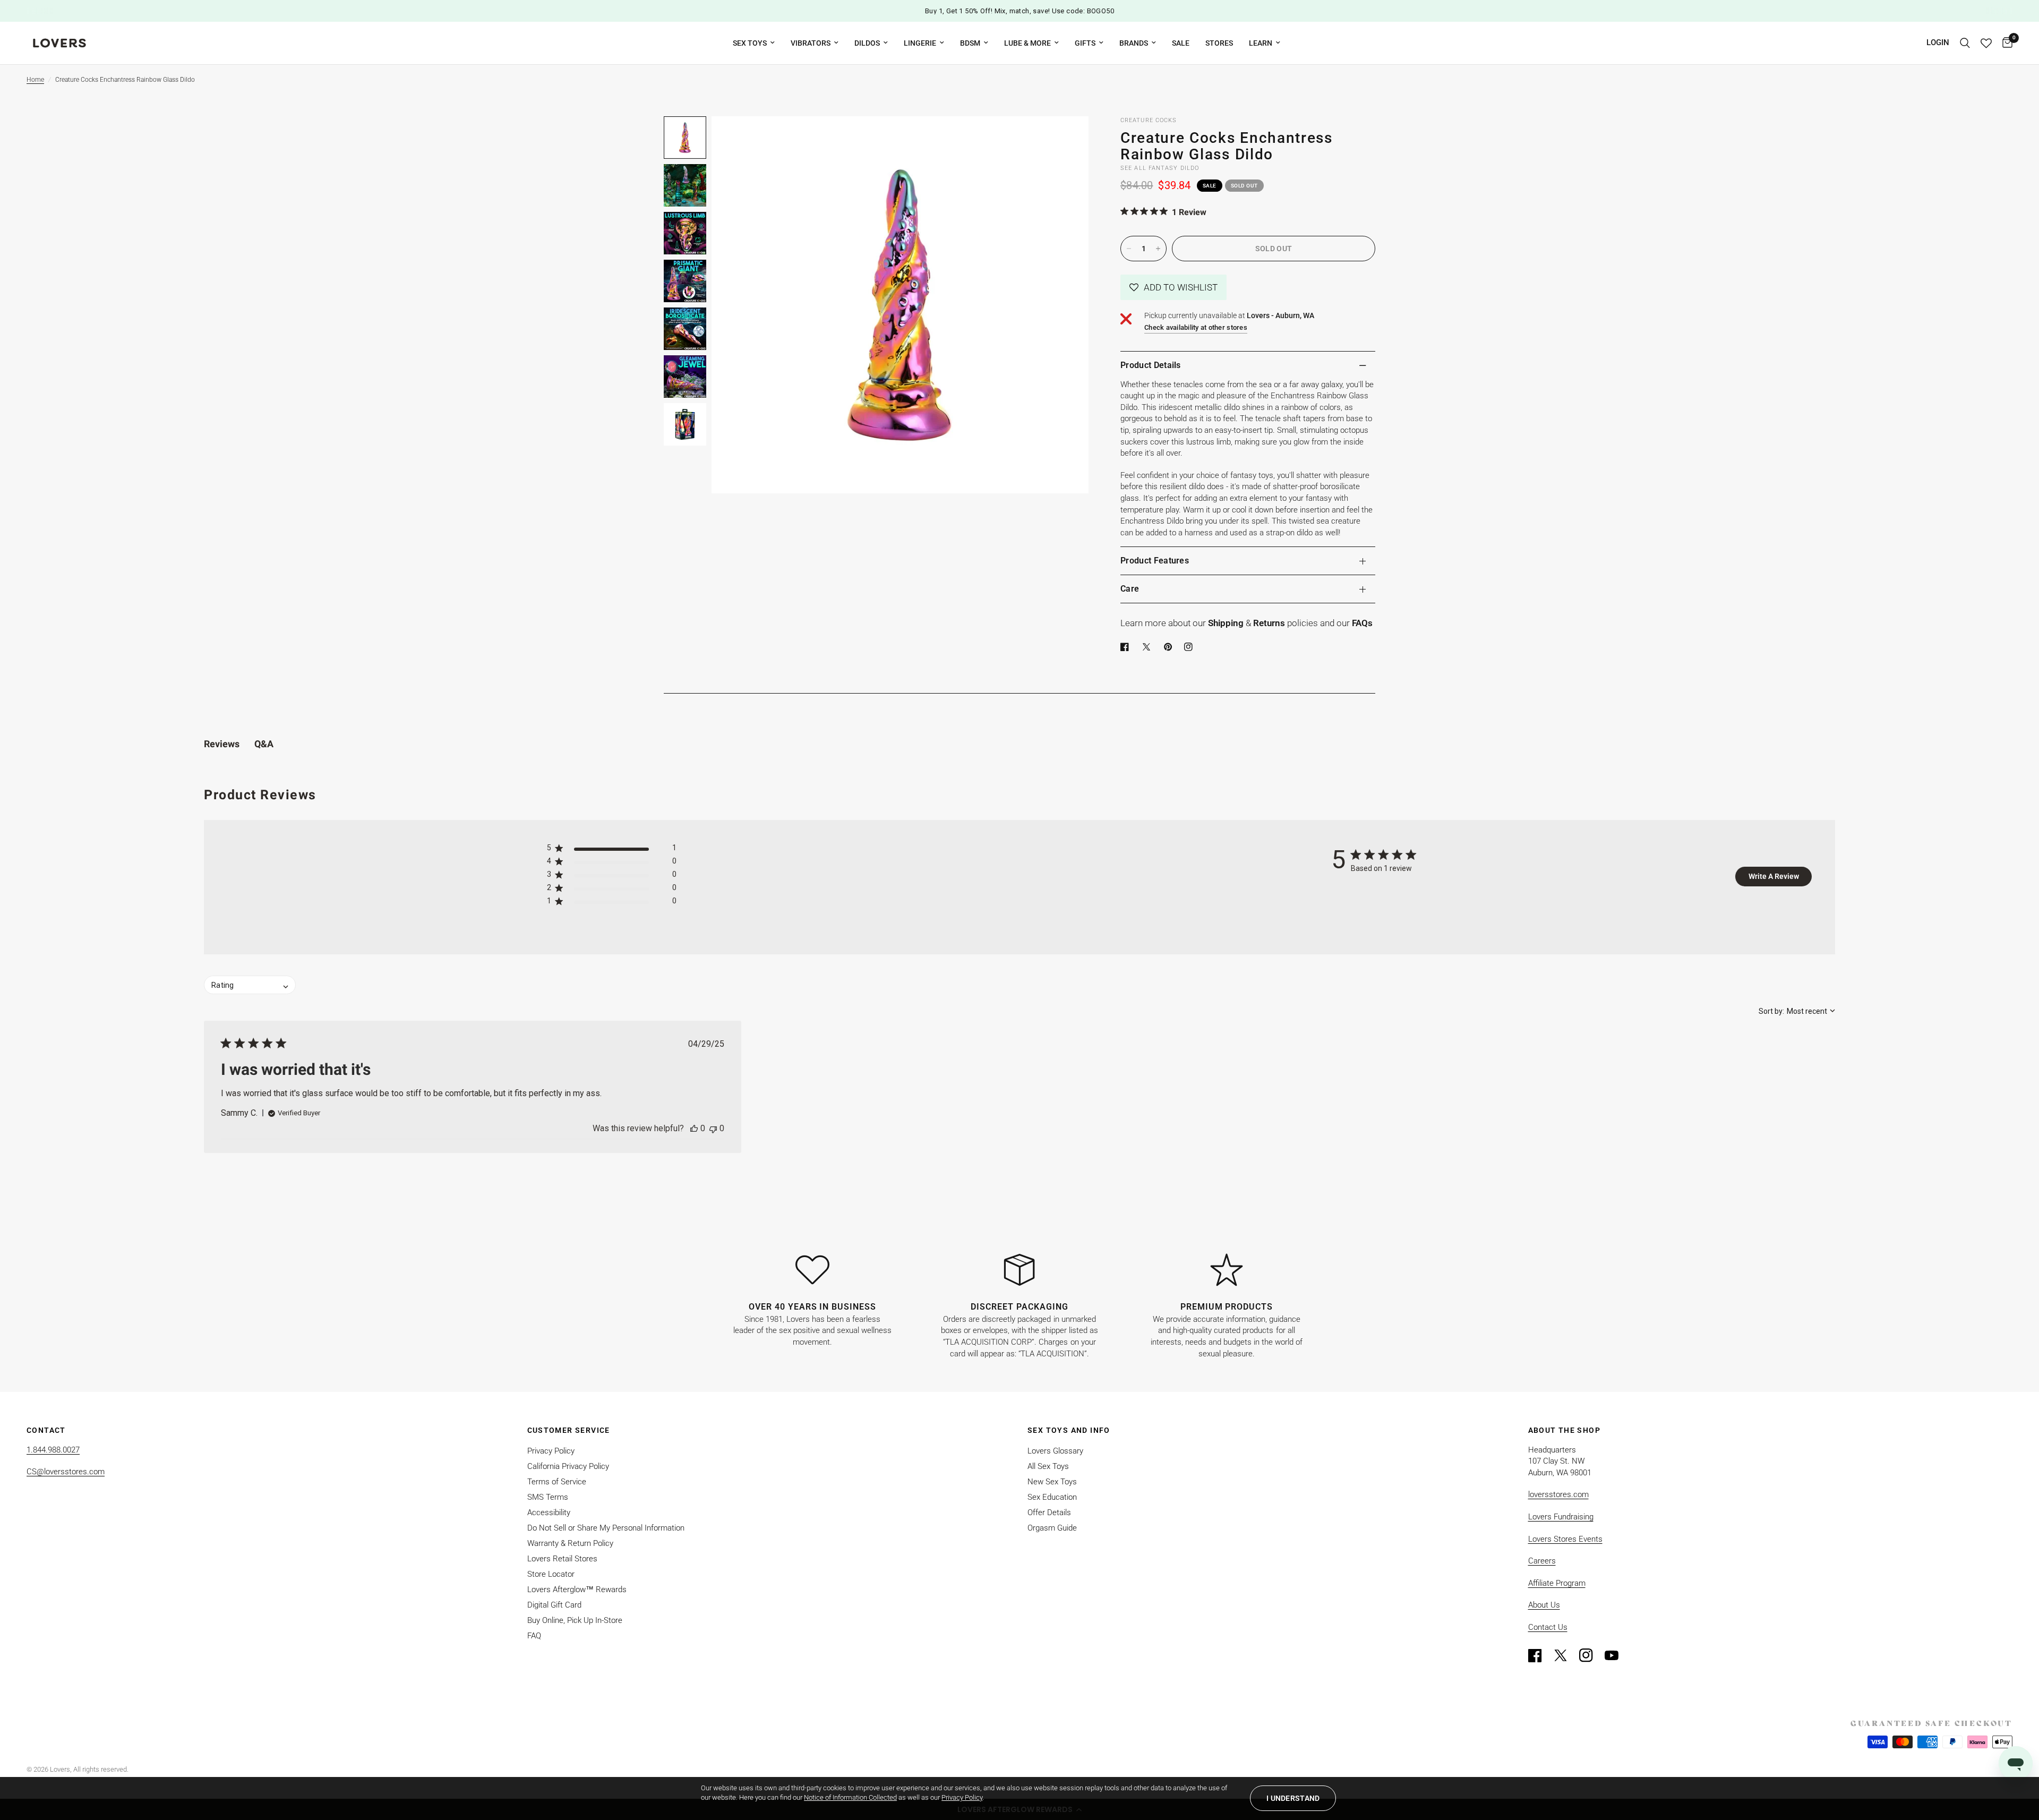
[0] (2005, 43)
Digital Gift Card (554, 1605)
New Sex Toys (1052, 1482)
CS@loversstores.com (66, 1472)
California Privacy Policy (568, 1466)
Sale (1181, 43)
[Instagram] (1591, 1655)
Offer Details (1049, 1513)
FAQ (534, 1636)
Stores (1219, 43)
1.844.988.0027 (53, 1450)
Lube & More (1027, 43)
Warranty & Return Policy (570, 1543)
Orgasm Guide (1052, 1528)
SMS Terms (548, 1497)
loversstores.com (1558, 1494)
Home (35, 80)
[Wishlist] (1986, 43)
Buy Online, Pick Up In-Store (575, 1620)
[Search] (1965, 43)
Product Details (1151, 365)
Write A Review (1774, 876)
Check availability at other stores (1196, 327)
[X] (1149, 647)
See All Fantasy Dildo (1160, 168)
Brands (1134, 43)
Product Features (1155, 561)
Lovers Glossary (1055, 1451)
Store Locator (551, 1574)
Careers (1542, 1561)
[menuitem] (754, 43)
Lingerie (920, 43)
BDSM (970, 43)
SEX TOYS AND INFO (1069, 1430)
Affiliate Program (1557, 1583)
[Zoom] (1066, 139)
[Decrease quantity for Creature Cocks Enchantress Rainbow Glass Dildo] (1129, 249)
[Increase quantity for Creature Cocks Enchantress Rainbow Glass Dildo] (1158, 249)
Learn (1261, 43)
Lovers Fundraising (1561, 1517)
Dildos (867, 43)
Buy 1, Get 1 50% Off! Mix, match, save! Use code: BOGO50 (1019, 11)
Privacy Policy (551, 1451)
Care (1130, 589)
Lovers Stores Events (1565, 1539)
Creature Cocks (1149, 120)
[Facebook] (1127, 647)
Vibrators (811, 43)
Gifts (1085, 43)
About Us (1544, 1605)
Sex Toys (750, 43)
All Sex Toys (1048, 1466)
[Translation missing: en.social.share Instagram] (1190, 647)
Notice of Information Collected (850, 1797)
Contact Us (1548, 1627)
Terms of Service (557, 1482)
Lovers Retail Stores (562, 1559)
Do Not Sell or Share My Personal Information (606, 1528)
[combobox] (1797, 1011)
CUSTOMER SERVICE (569, 1430)
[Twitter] (1565, 1655)
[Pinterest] (1170, 647)
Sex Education (1052, 1497)
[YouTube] (1616, 1655)
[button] (1173, 287)
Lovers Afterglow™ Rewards (577, 1590)
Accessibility (549, 1513)
